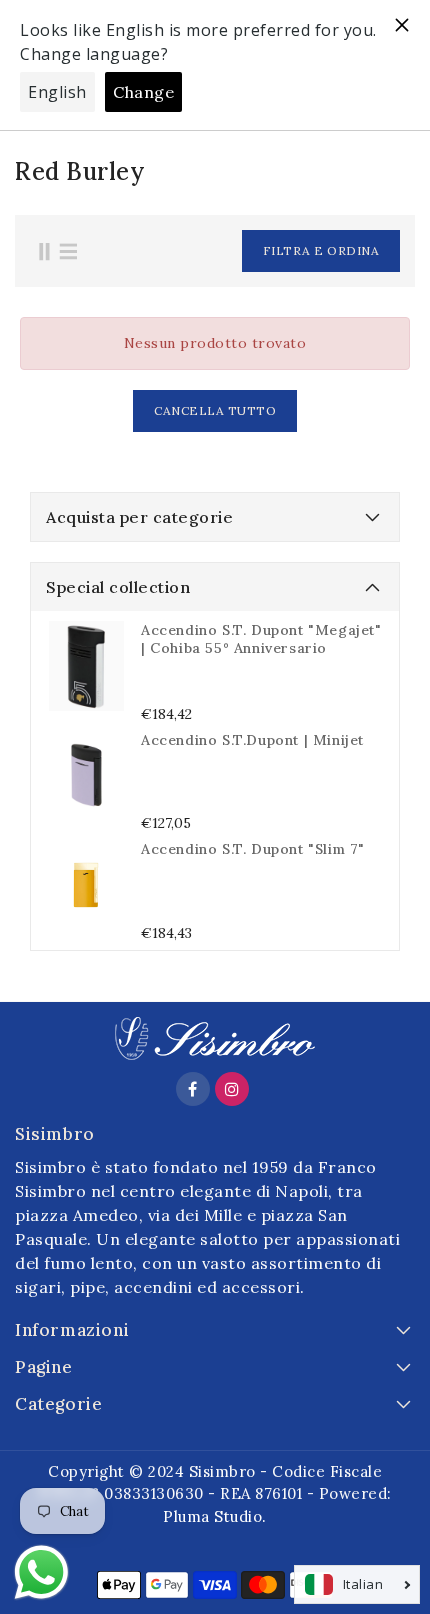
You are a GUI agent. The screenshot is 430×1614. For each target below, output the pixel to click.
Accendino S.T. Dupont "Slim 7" (253, 849)
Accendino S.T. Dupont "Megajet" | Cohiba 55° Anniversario (261, 639)
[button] (265, 251)
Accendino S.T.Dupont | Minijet (252, 740)
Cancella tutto (215, 410)
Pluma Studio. (215, 1516)
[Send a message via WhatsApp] (41, 1572)
